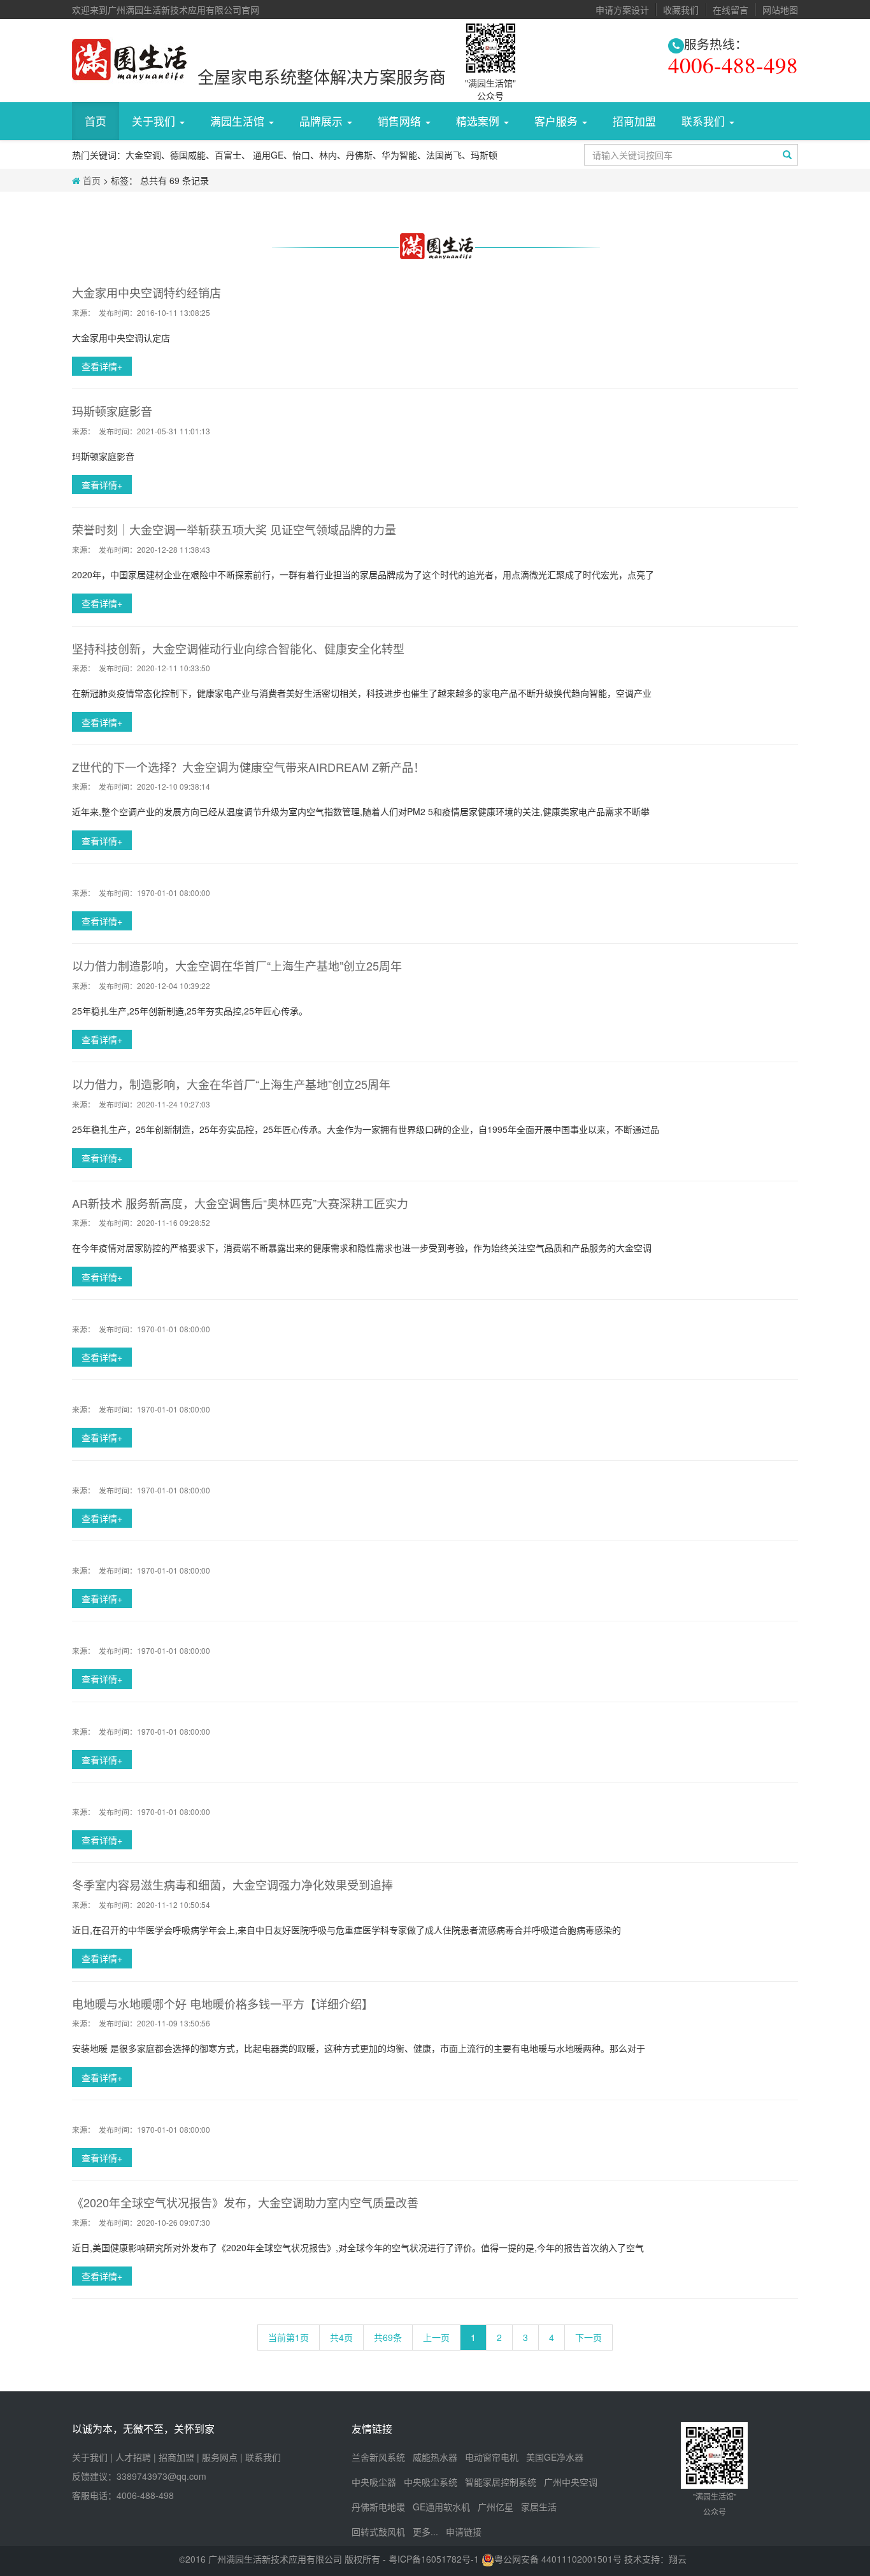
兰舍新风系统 (378, 2457)
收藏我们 (681, 10)
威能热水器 (435, 2457)
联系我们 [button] (705, 121)
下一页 (588, 2337)
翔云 (678, 2559)
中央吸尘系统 (431, 2482)
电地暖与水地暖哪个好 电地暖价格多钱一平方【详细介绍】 (223, 2003)
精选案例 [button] (479, 121)
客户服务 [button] (558, 121)
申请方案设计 (622, 10)
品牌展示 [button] (323, 121)
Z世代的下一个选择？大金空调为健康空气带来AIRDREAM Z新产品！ (248, 767)
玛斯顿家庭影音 (112, 411)
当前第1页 (289, 2337)
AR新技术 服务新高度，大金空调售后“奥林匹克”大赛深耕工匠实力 (240, 1203)
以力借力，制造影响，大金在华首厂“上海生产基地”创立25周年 (231, 1084)
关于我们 (90, 2457)
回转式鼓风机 (378, 2531)
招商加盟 (634, 121)
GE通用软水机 (441, 2507)
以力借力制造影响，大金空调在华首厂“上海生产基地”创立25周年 (237, 965)
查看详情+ (102, 366)
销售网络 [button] (401, 121)
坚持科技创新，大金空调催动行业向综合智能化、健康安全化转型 (238, 648)
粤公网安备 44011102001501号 (558, 2559)
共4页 (341, 2337)
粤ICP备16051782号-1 (435, 2559)
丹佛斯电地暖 (378, 2507)
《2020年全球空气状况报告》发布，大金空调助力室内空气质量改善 (245, 2202)
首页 (96, 121)
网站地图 (780, 10)
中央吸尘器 (374, 2482)
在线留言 (731, 10)
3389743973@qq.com (161, 2476)
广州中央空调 (571, 2482)
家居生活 (539, 2507)
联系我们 (263, 2457)
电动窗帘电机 (492, 2457)
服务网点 (220, 2457)
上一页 (436, 2337)
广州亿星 (496, 2507)
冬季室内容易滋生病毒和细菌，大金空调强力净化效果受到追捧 (232, 1884)
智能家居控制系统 (501, 2482)
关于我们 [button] (155, 121)
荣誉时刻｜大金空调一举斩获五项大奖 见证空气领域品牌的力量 (234, 529)
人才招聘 (133, 2457)
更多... (425, 2531)
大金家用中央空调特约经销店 (146, 292)
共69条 (388, 2337)
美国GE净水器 (555, 2457)
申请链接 (464, 2531)
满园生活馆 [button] (239, 121)
